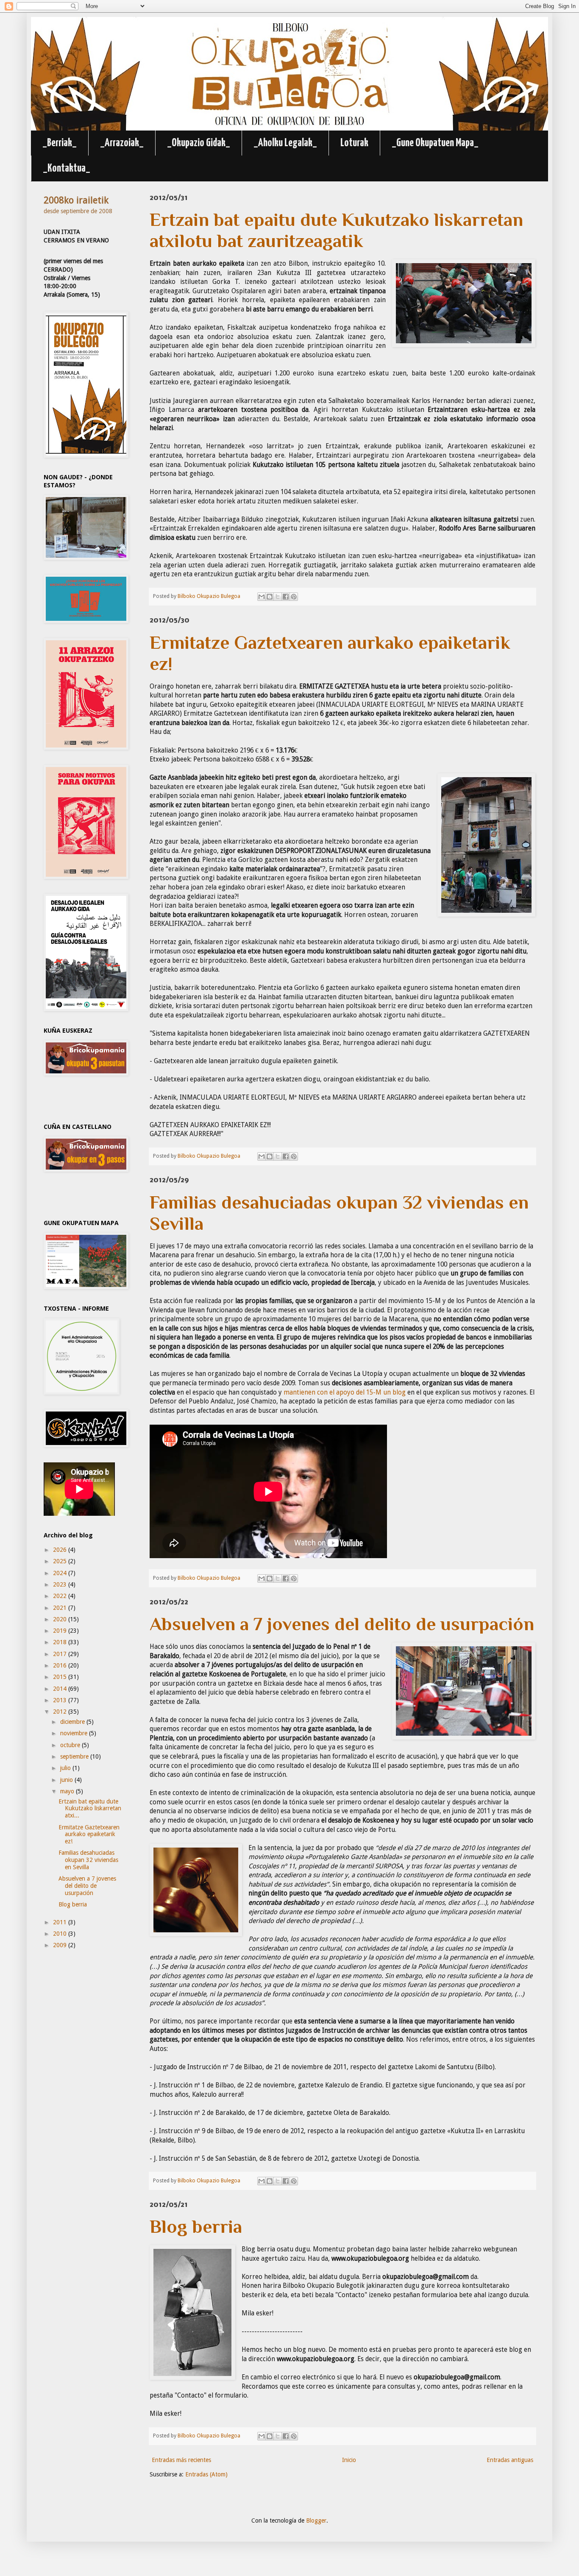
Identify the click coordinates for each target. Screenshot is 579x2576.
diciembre (73, 1722)
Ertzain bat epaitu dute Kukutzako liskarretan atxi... (90, 1809)
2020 (61, 1619)
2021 (61, 1608)
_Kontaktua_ (67, 168)
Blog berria (73, 1904)
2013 (61, 1700)
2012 (61, 1712)
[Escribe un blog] (270, 597)
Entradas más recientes (181, 2460)
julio (66, 1768)
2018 (61, 1642)
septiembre (75, 1756)
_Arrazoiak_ (122, 143)
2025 (61, 1561)
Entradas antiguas (510, 2460)
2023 (61, 1584)
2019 (61, 1631)
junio (67, 1780)
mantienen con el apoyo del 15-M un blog (345, 1392)
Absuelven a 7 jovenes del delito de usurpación (87, 1886)
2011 (61, 1922)
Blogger (316, 2520)
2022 (61, 1596)
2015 (61, 1677)
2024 (61, 1573)
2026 (61, 1550)
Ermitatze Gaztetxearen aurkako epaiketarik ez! (89, 1834)
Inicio (349, 2460)
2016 (61, 1665)
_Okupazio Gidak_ (199, 143)
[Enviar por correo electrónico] (262, 597)
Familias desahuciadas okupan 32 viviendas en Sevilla (88, 1860)
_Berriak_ (60, 143)
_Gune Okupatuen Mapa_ (435, 143)
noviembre (75, 1733)
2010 (61, 1934)
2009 (61, 1945)
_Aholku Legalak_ (285, 143)
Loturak (354, 143)
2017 (61, 1654)
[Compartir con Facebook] (286, 597)
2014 (61, 1689)
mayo (68, 1791)
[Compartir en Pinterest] (294, 597)
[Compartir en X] (278, 597)
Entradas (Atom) (206, 2474)
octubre (71, 1745)
